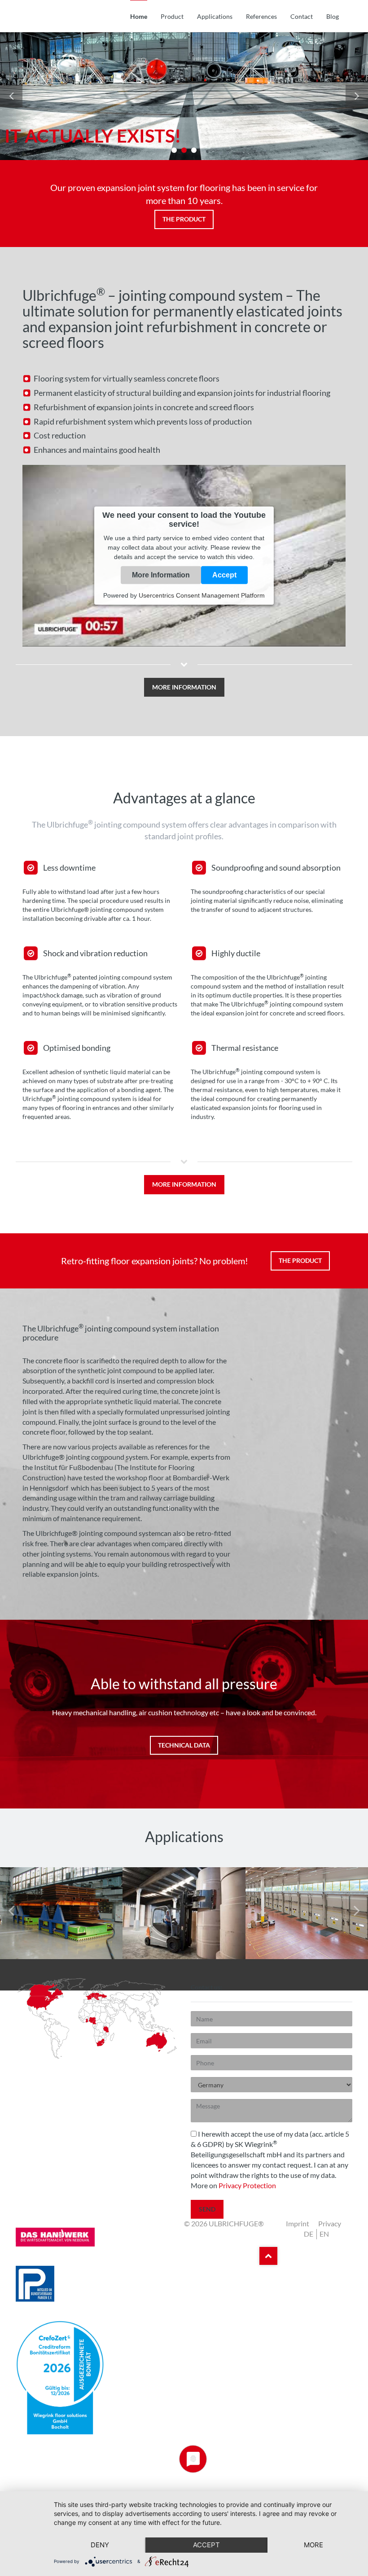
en (324, 2234)
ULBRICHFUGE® (70, 16)
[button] (184, 678)
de (309, 2234)
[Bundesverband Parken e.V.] (96, 2289)
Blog (333, 16)
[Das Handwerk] (96, 2242)
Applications (215, 16)
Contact (302, 16)
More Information (161, 575)
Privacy (330, 2223)
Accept (224, 575)
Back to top (268, 2256)
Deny (100, 2545)
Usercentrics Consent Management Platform (202, 595)
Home (139, 16)
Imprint (298, 2223)
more (313, 2545)
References (261, 16)
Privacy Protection (247, 2185)
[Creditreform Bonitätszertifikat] (96, 2383)
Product (172, 16)
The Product (184, 219)
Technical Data (184, 1745)
